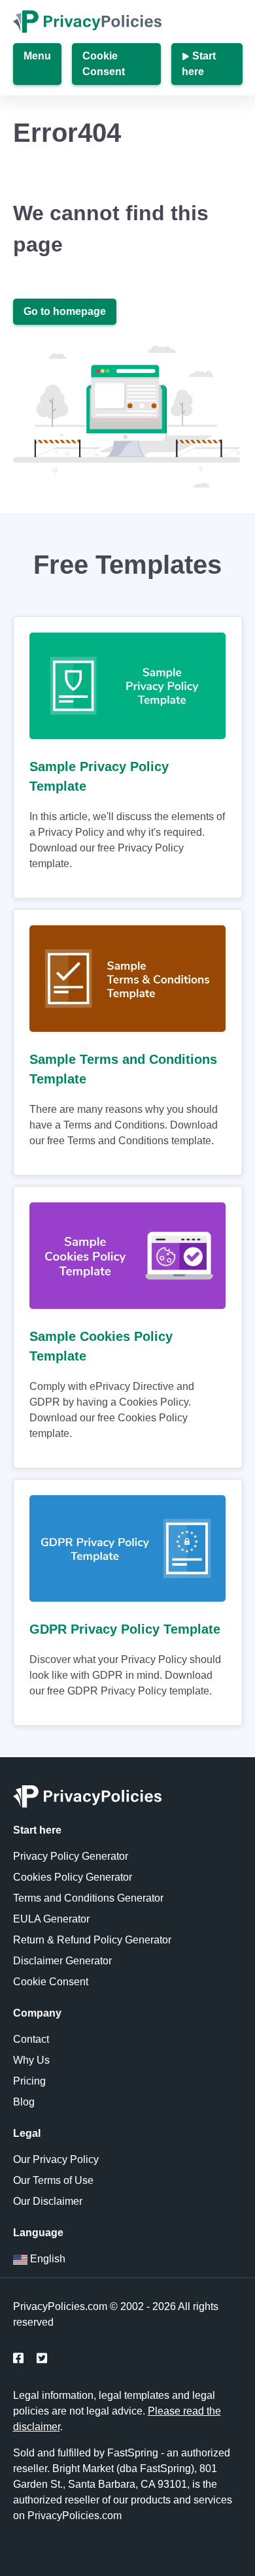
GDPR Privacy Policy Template (125, 1629)
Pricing (29, 2081)
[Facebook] (18, 2359)
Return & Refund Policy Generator (92, 1940)
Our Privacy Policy (56, 2159)
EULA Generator (51, 1919)
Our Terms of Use (53, 2180)
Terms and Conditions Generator (88, 1898)
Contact (31, 2039)
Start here (199, 64)
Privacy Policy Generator (71, 1856)
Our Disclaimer (48, 2201)
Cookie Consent (104, 64)
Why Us (31, 2060)
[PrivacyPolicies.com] (128, 1800)
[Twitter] (42, 2359)
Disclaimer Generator (62, 1961)
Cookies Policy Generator (73, 1877)
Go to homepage (65, 311)
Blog (24, 2102)
